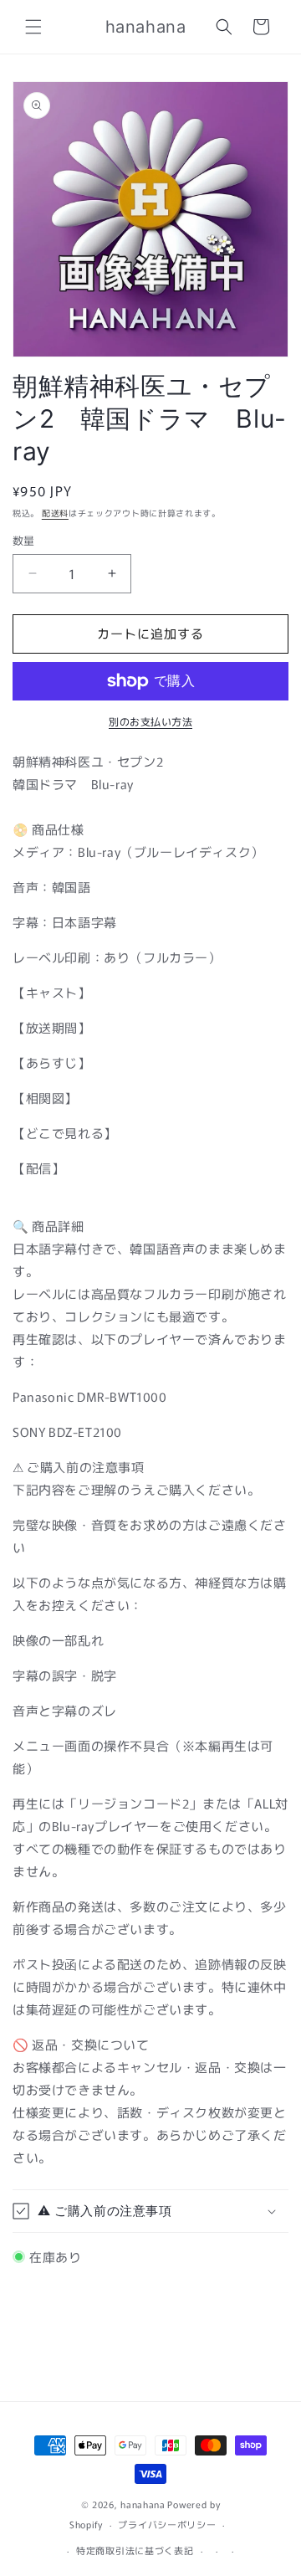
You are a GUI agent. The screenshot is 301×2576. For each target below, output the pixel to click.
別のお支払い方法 (150, 721)
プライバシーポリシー (167, 2524)
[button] (33, 27)
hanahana (143, 2504)
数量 (24, 540)
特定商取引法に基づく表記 (135, 2550)
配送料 (55, 513)
